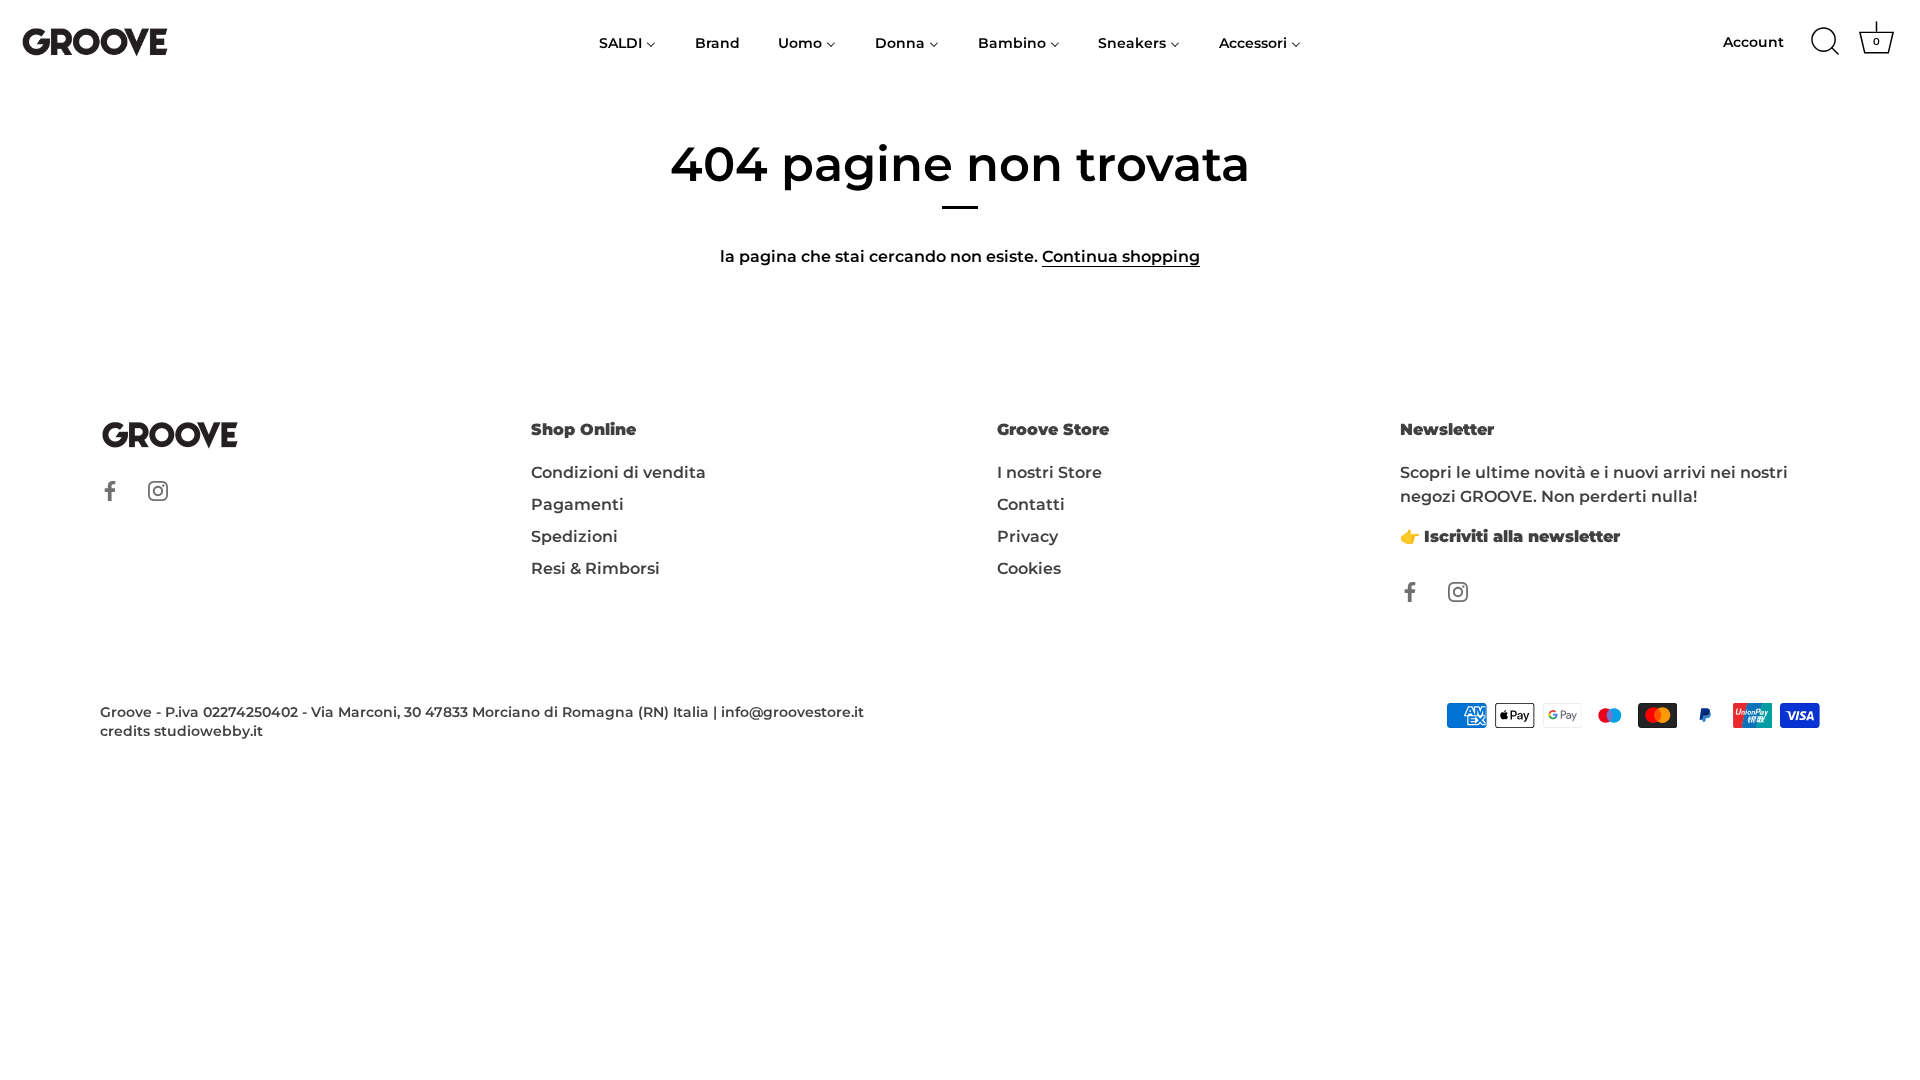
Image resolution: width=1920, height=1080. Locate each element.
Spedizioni (574, 536)
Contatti (1031, 504)
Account (1753, 42)
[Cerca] (1825, 42)
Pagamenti (577, 504)
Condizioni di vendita (618, 472)
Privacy (1027, 536)
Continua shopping (1121, 256)
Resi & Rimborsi (595, 568)
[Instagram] (158, 489)
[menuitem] (628, 42)
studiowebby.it (208, 731)
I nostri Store (1049, 472)
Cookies (1029, 568)
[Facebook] (110, 489)
